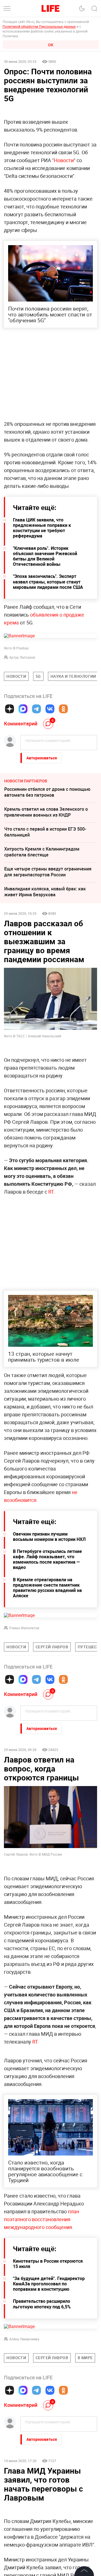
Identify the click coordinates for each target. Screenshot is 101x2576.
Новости (64, 160)
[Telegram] (36, 709)
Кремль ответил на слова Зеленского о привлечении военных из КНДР (46, 812)
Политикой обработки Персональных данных (39, 26)
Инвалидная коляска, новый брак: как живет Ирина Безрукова (45, 892)
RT (50, 1192)
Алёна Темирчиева (24, 2423)
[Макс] (23, 709)
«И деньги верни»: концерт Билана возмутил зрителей (41, 2558)
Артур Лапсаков (22, 657)
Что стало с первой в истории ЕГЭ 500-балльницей (45, 832)
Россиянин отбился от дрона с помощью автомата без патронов (47, 792)
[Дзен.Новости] (10, 709)
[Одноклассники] (63, 709)
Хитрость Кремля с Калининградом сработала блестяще (42, 852)
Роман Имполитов (24, 1628)
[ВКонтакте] (50, 709)
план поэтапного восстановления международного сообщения (42, 2303)
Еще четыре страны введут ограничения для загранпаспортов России (48, 872)
